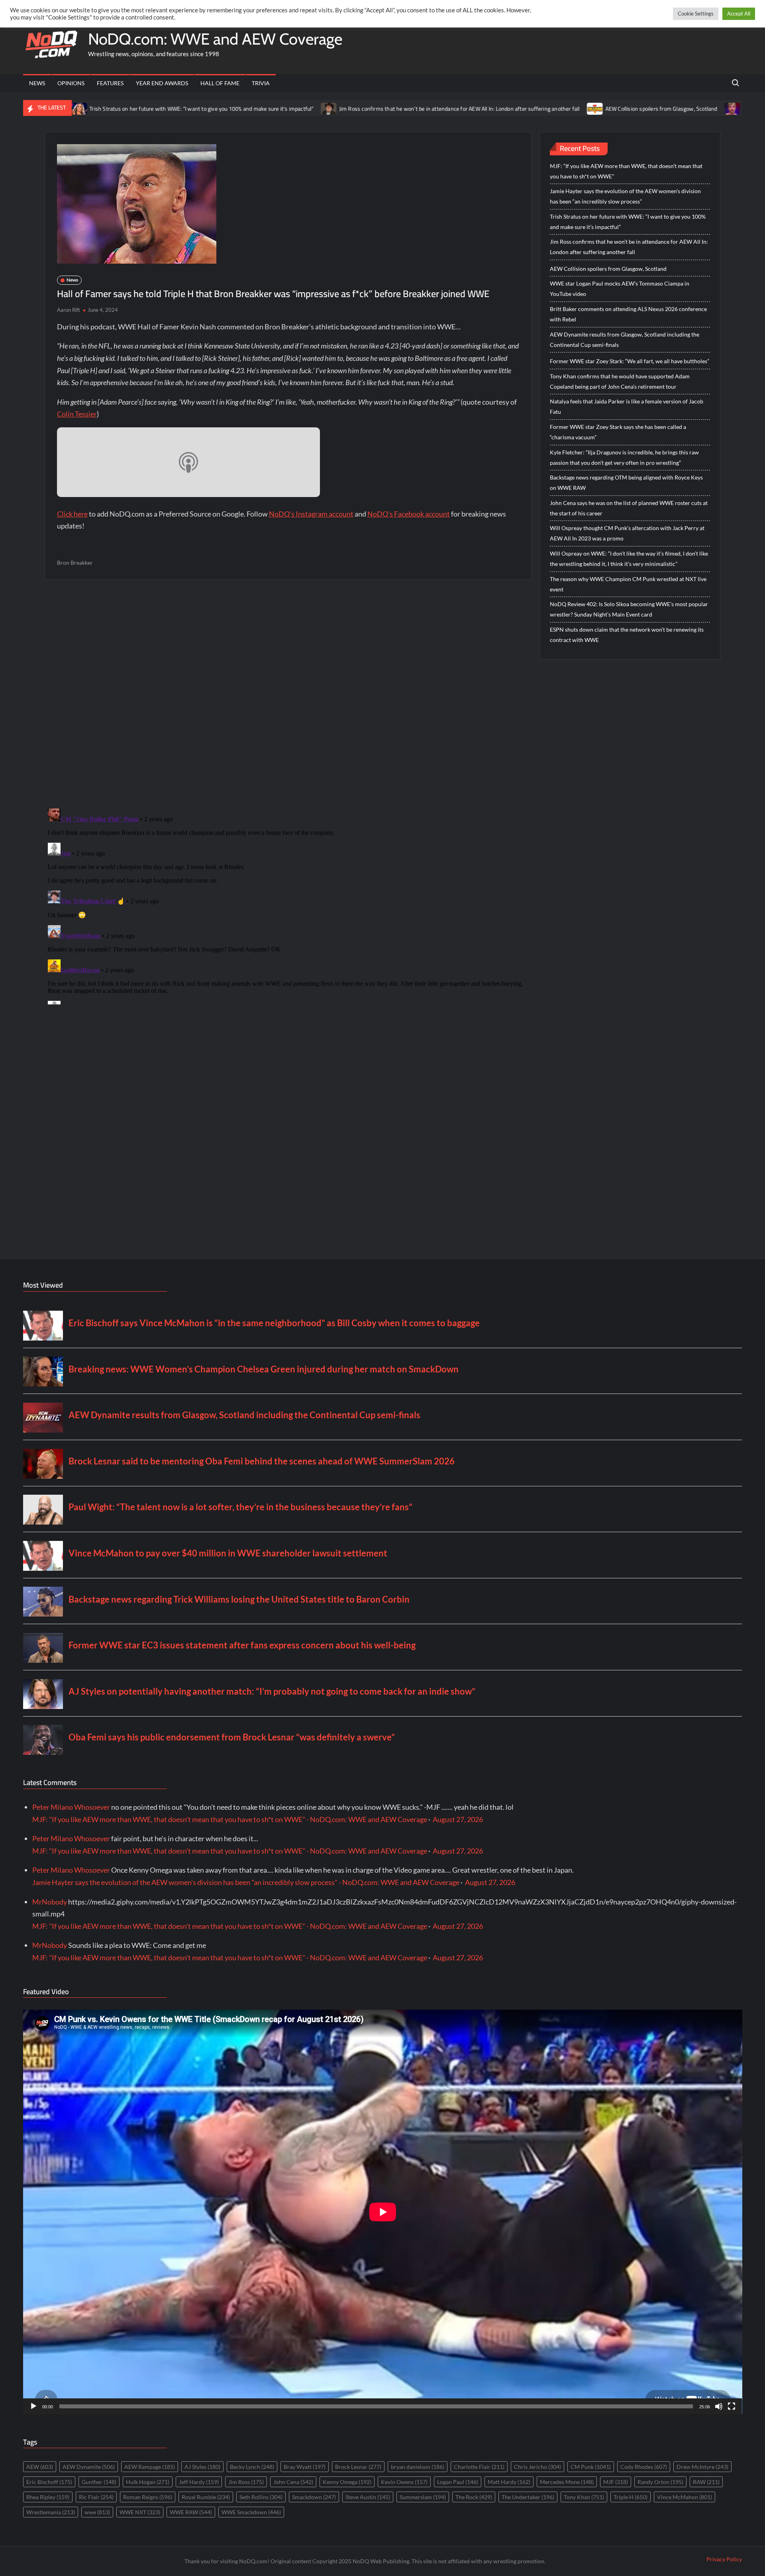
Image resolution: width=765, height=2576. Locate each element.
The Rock (474, 2497)
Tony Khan (584, 2497)
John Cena (293, 2482)
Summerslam (423, 2497)
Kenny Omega (347, 2482)
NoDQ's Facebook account (409, 514)
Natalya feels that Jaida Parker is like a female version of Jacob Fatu (627, 406)
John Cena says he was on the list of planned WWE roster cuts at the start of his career (629, 508)
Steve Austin (368, 2497)
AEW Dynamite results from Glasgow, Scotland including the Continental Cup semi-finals (625, 340)
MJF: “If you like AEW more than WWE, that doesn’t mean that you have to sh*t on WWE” (626, 171)
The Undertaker (528, 2497)
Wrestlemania (51, 2512)
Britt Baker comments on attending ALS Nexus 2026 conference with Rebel (628, 314)
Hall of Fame (220, 83)
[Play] (33, 2406)
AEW (40, 2467)
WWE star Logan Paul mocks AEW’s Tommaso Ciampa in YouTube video (620, 289)
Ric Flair (96, 2497)
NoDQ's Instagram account (311, 514)
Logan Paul (458, 2482)
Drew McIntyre (702, 2467)
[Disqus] (288, 905)
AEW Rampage (150, 2467)
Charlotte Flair (479, 2467)
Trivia (261, 83)
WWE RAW (191, 2512)
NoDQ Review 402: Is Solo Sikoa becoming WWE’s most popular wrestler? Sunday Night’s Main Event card (629, 609)
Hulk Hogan (148, 2482)
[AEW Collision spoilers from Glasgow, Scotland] (486, 108)
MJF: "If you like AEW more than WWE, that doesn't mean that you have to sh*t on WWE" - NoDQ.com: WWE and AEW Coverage (230, 1819)
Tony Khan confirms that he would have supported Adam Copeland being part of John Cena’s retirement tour (620, 381)
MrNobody (50, 1902)
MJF (616, 2482)
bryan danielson (418, 2467)
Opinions (71, 83)
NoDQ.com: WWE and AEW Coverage (215, 39)
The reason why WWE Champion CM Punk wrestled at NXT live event (628, 584)
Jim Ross (246, 2482)
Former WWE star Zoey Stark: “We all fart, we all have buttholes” (630, 361)
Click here (72, 514)
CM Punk (591, 2467)
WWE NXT (140, 2512)
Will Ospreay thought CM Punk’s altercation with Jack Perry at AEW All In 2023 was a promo (627, 533)
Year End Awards (162, 83)
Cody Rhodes (644, 2467)
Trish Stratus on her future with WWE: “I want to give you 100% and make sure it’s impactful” (628, 222)
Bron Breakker (75, 563)
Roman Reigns (148, 2497)
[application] (383, 2212)
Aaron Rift (69, 310)
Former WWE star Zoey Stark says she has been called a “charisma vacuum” (618, 432)
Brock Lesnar (358, 2467)
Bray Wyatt (305, 2467)
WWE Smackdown (251, 2512)
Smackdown (314, 2497)
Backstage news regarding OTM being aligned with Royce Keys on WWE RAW (626, 483)
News (37, 83)
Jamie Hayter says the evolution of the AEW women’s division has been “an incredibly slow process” (625, 196)
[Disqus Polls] (288, 693)
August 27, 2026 (458, 1819)
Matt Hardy (509, 2482)
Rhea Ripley (48, 2497)
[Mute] (719, 2406)
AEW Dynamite (89, 2467)
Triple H (631, 2497)
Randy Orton (660, 2482)
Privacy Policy (724, 2559)
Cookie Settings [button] (696, 14)
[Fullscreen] (732, 2406)
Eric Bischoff (49, 2482)
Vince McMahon (685, 2497)
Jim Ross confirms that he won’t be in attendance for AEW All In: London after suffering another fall (350, 109)
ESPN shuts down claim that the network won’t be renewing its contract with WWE (627, 635)
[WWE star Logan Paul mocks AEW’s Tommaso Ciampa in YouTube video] (623, 108)
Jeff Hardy (199, 2482)
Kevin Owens (404, 2482)
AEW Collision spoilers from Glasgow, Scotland (552, 109)
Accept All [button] (739, 14)
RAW (706, 2482)
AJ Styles (202, 2467)
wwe (97, 2512)
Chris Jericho (537, 2467)
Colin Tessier (77, 414)
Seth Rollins (261, 2497)
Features (110, 83)
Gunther (99, 2482)
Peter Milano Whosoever (71, 1807)
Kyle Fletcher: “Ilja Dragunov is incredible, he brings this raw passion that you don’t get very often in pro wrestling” (624, 457)
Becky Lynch (252, 2467)
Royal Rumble (206, 2497)
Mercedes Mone (567, 2482)
